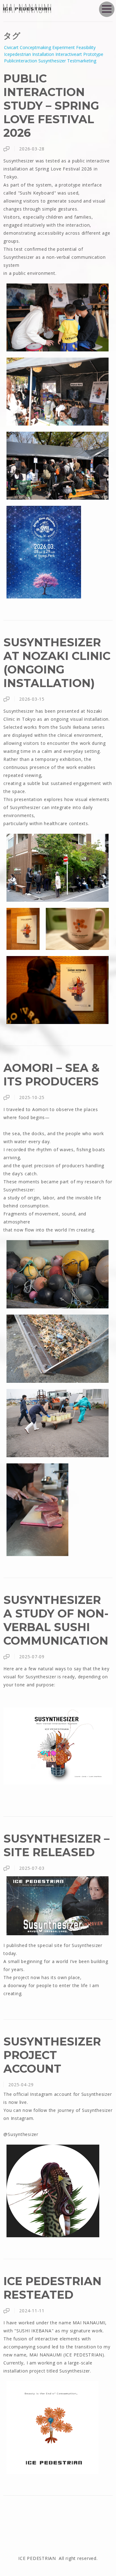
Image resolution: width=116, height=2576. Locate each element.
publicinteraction (21, 61)
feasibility (86, 47)
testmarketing (82, 61)
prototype (93, 54)
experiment (64, 47)
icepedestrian (17, 54)
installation (43, 54)
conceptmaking (35, 47)
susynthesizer (52, 61)
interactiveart (69, 54)
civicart (11, 47)
